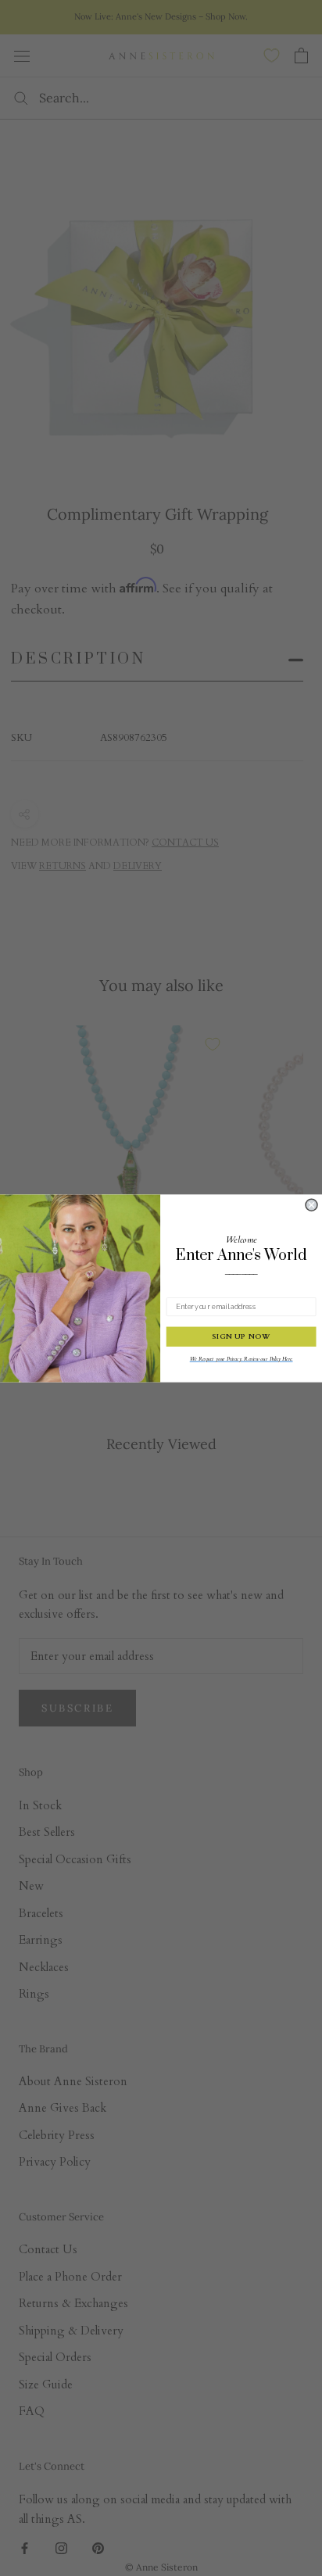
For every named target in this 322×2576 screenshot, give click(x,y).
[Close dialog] (311, 1205)
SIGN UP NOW (241, 1336)
